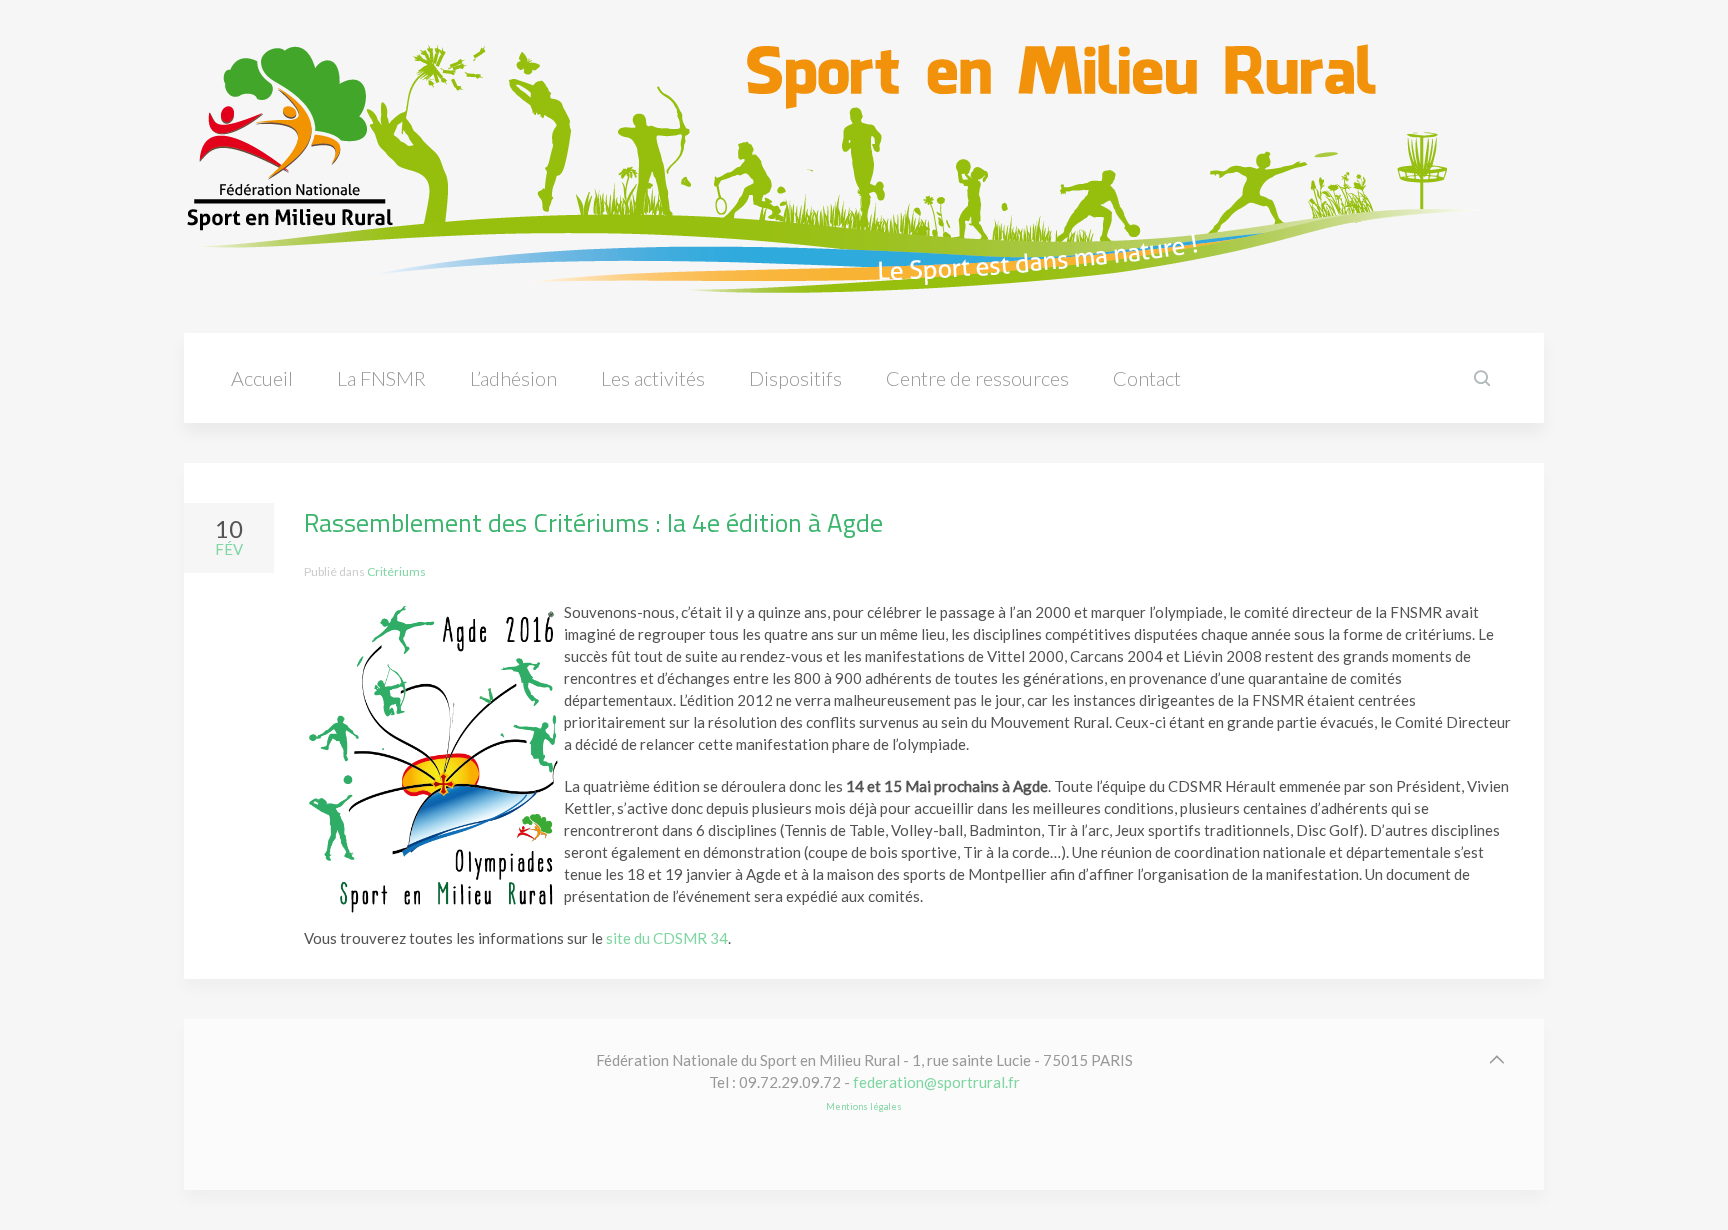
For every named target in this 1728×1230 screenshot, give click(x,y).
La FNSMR (381, 378)
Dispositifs (795, 378)
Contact (1147, 378)
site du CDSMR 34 (667, 938)
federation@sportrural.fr (936, 1082)
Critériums (396, 571)
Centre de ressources (977, 378)
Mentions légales (864, 1106)
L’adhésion (513, 378)
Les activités (653, 378)
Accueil (262, 378)
